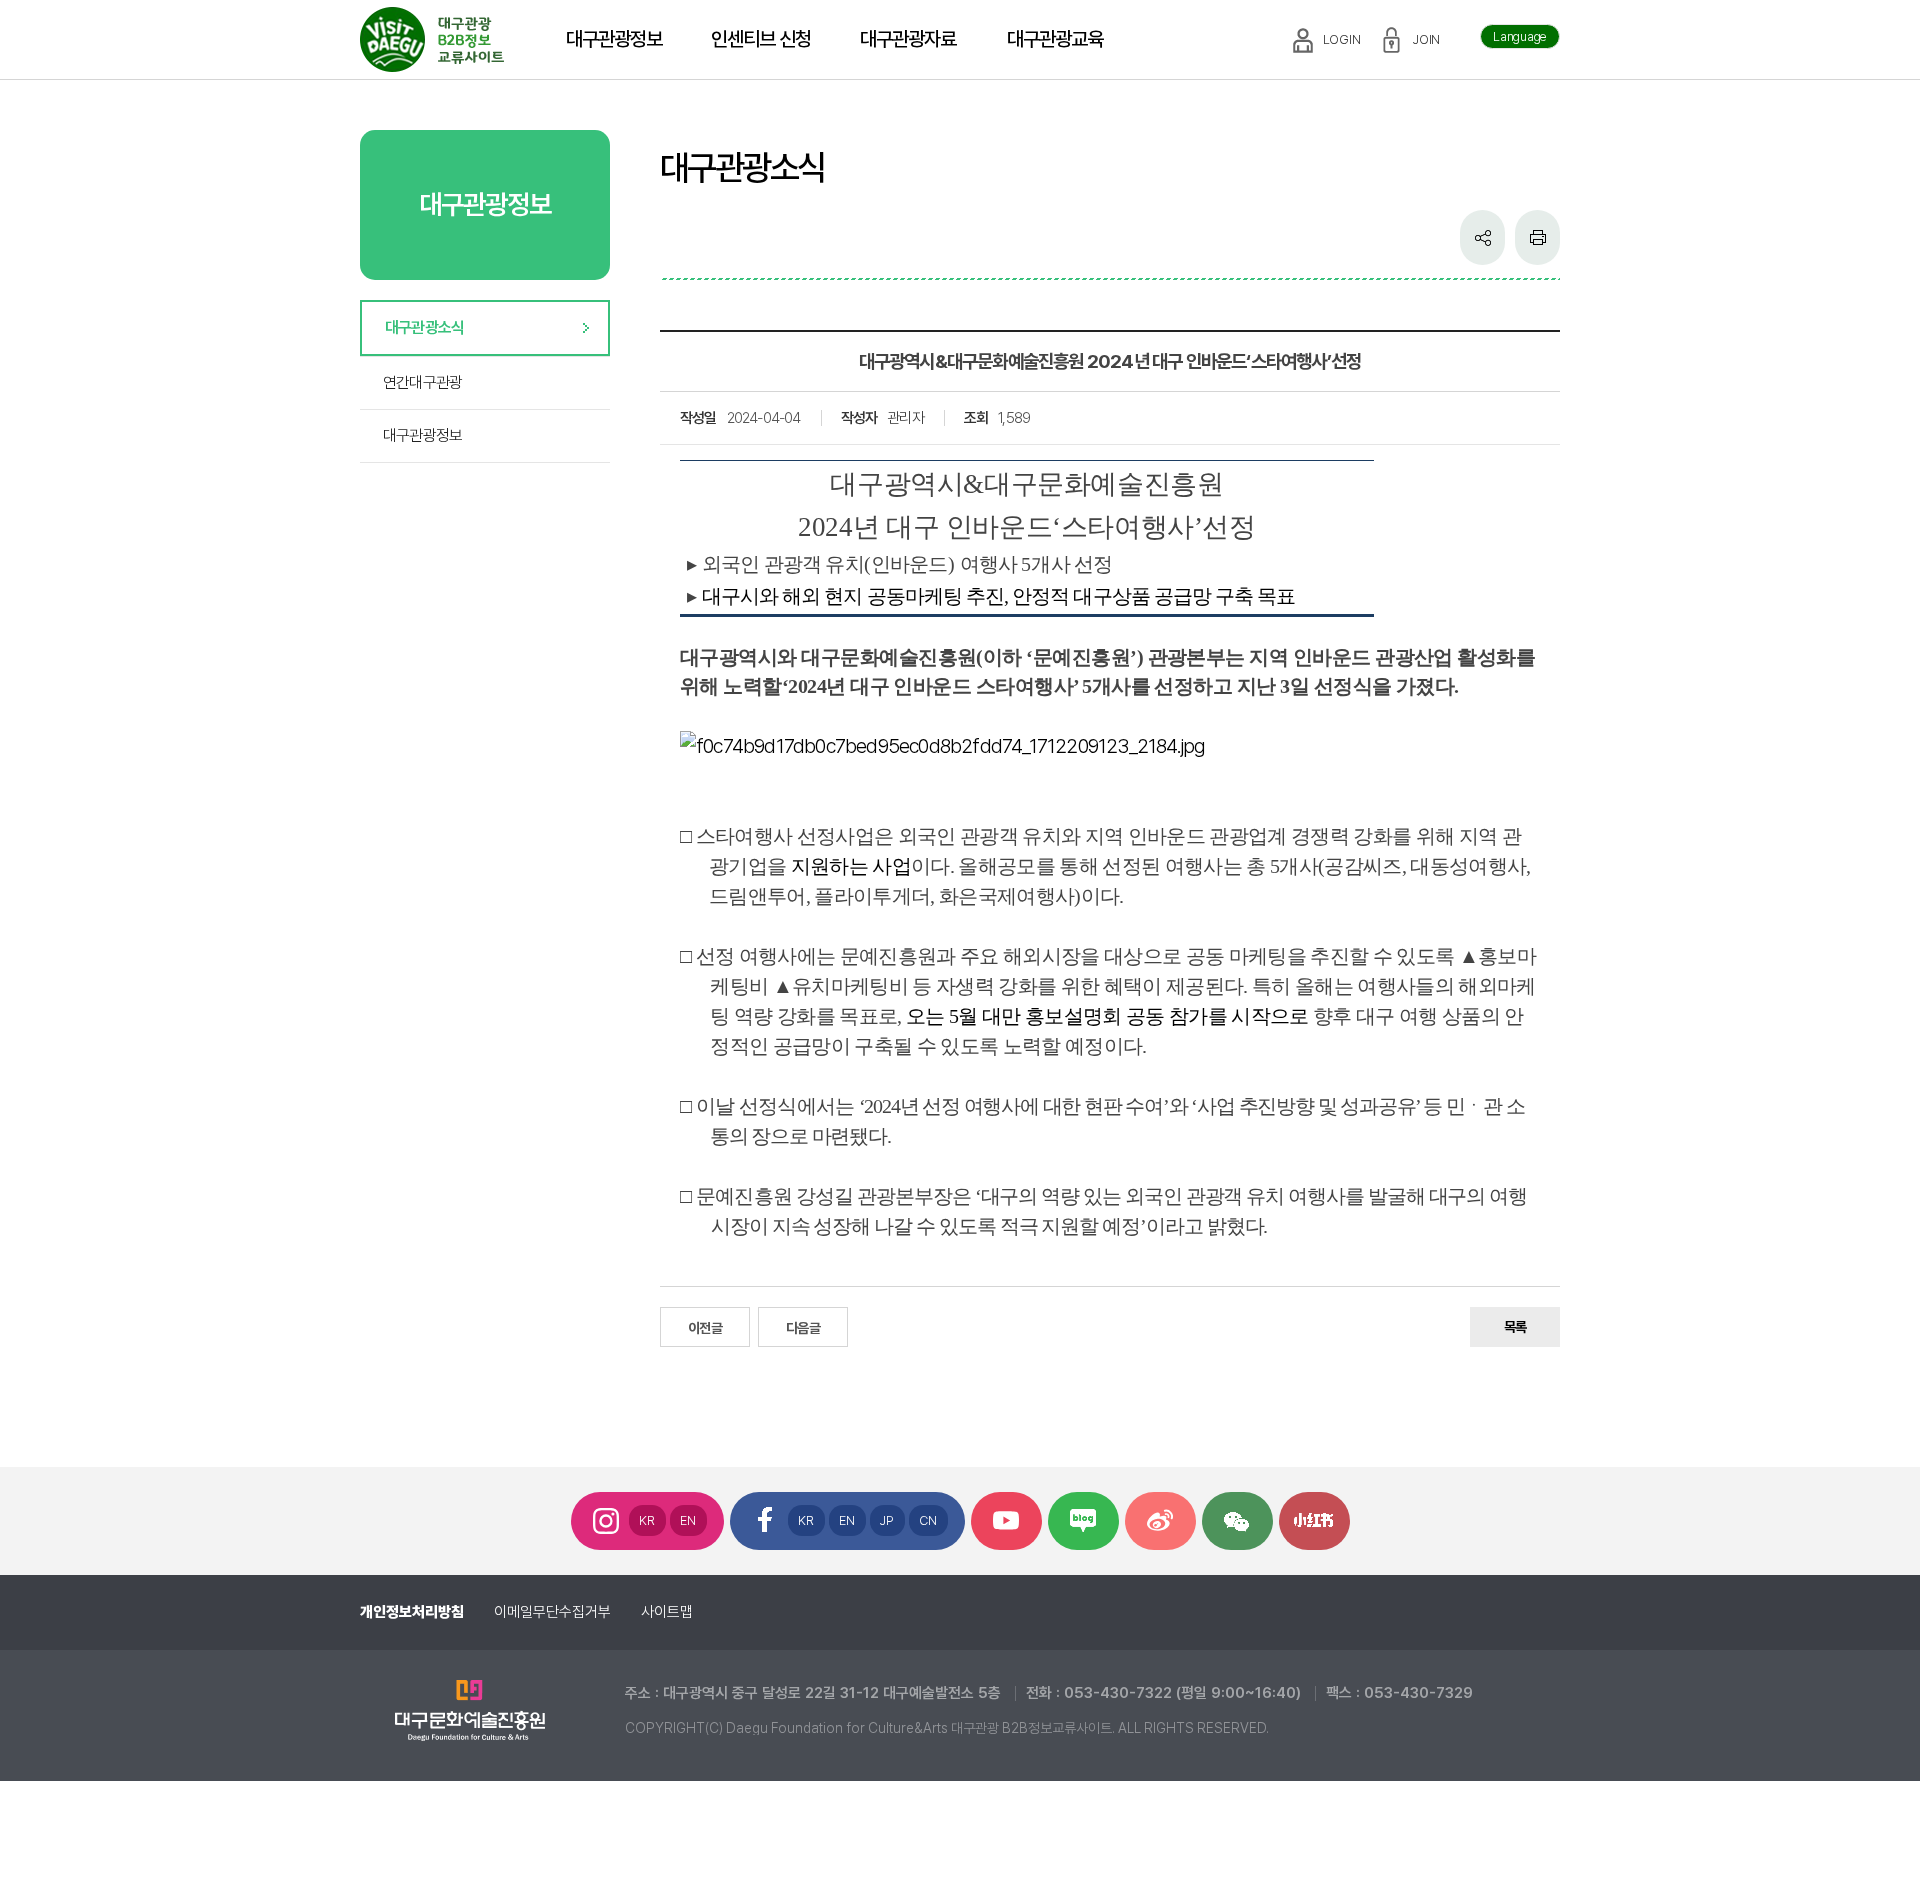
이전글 (705, 1328)
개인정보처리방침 (412, 1612)
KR (647, 1520)
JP (887, 1520)
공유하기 (1482, 237)
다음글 (803, 1328)
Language (1520, 36)
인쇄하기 (1537, 237)
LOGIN (1342, 39)
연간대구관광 (422, 382)
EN (688, 1520)
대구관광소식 (424, 327)
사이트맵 (667, 1612)
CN (928, 1520)
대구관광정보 (422, 435)
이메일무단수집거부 (552, 1612)
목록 (1515, 1327)
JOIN (1426, 39)
